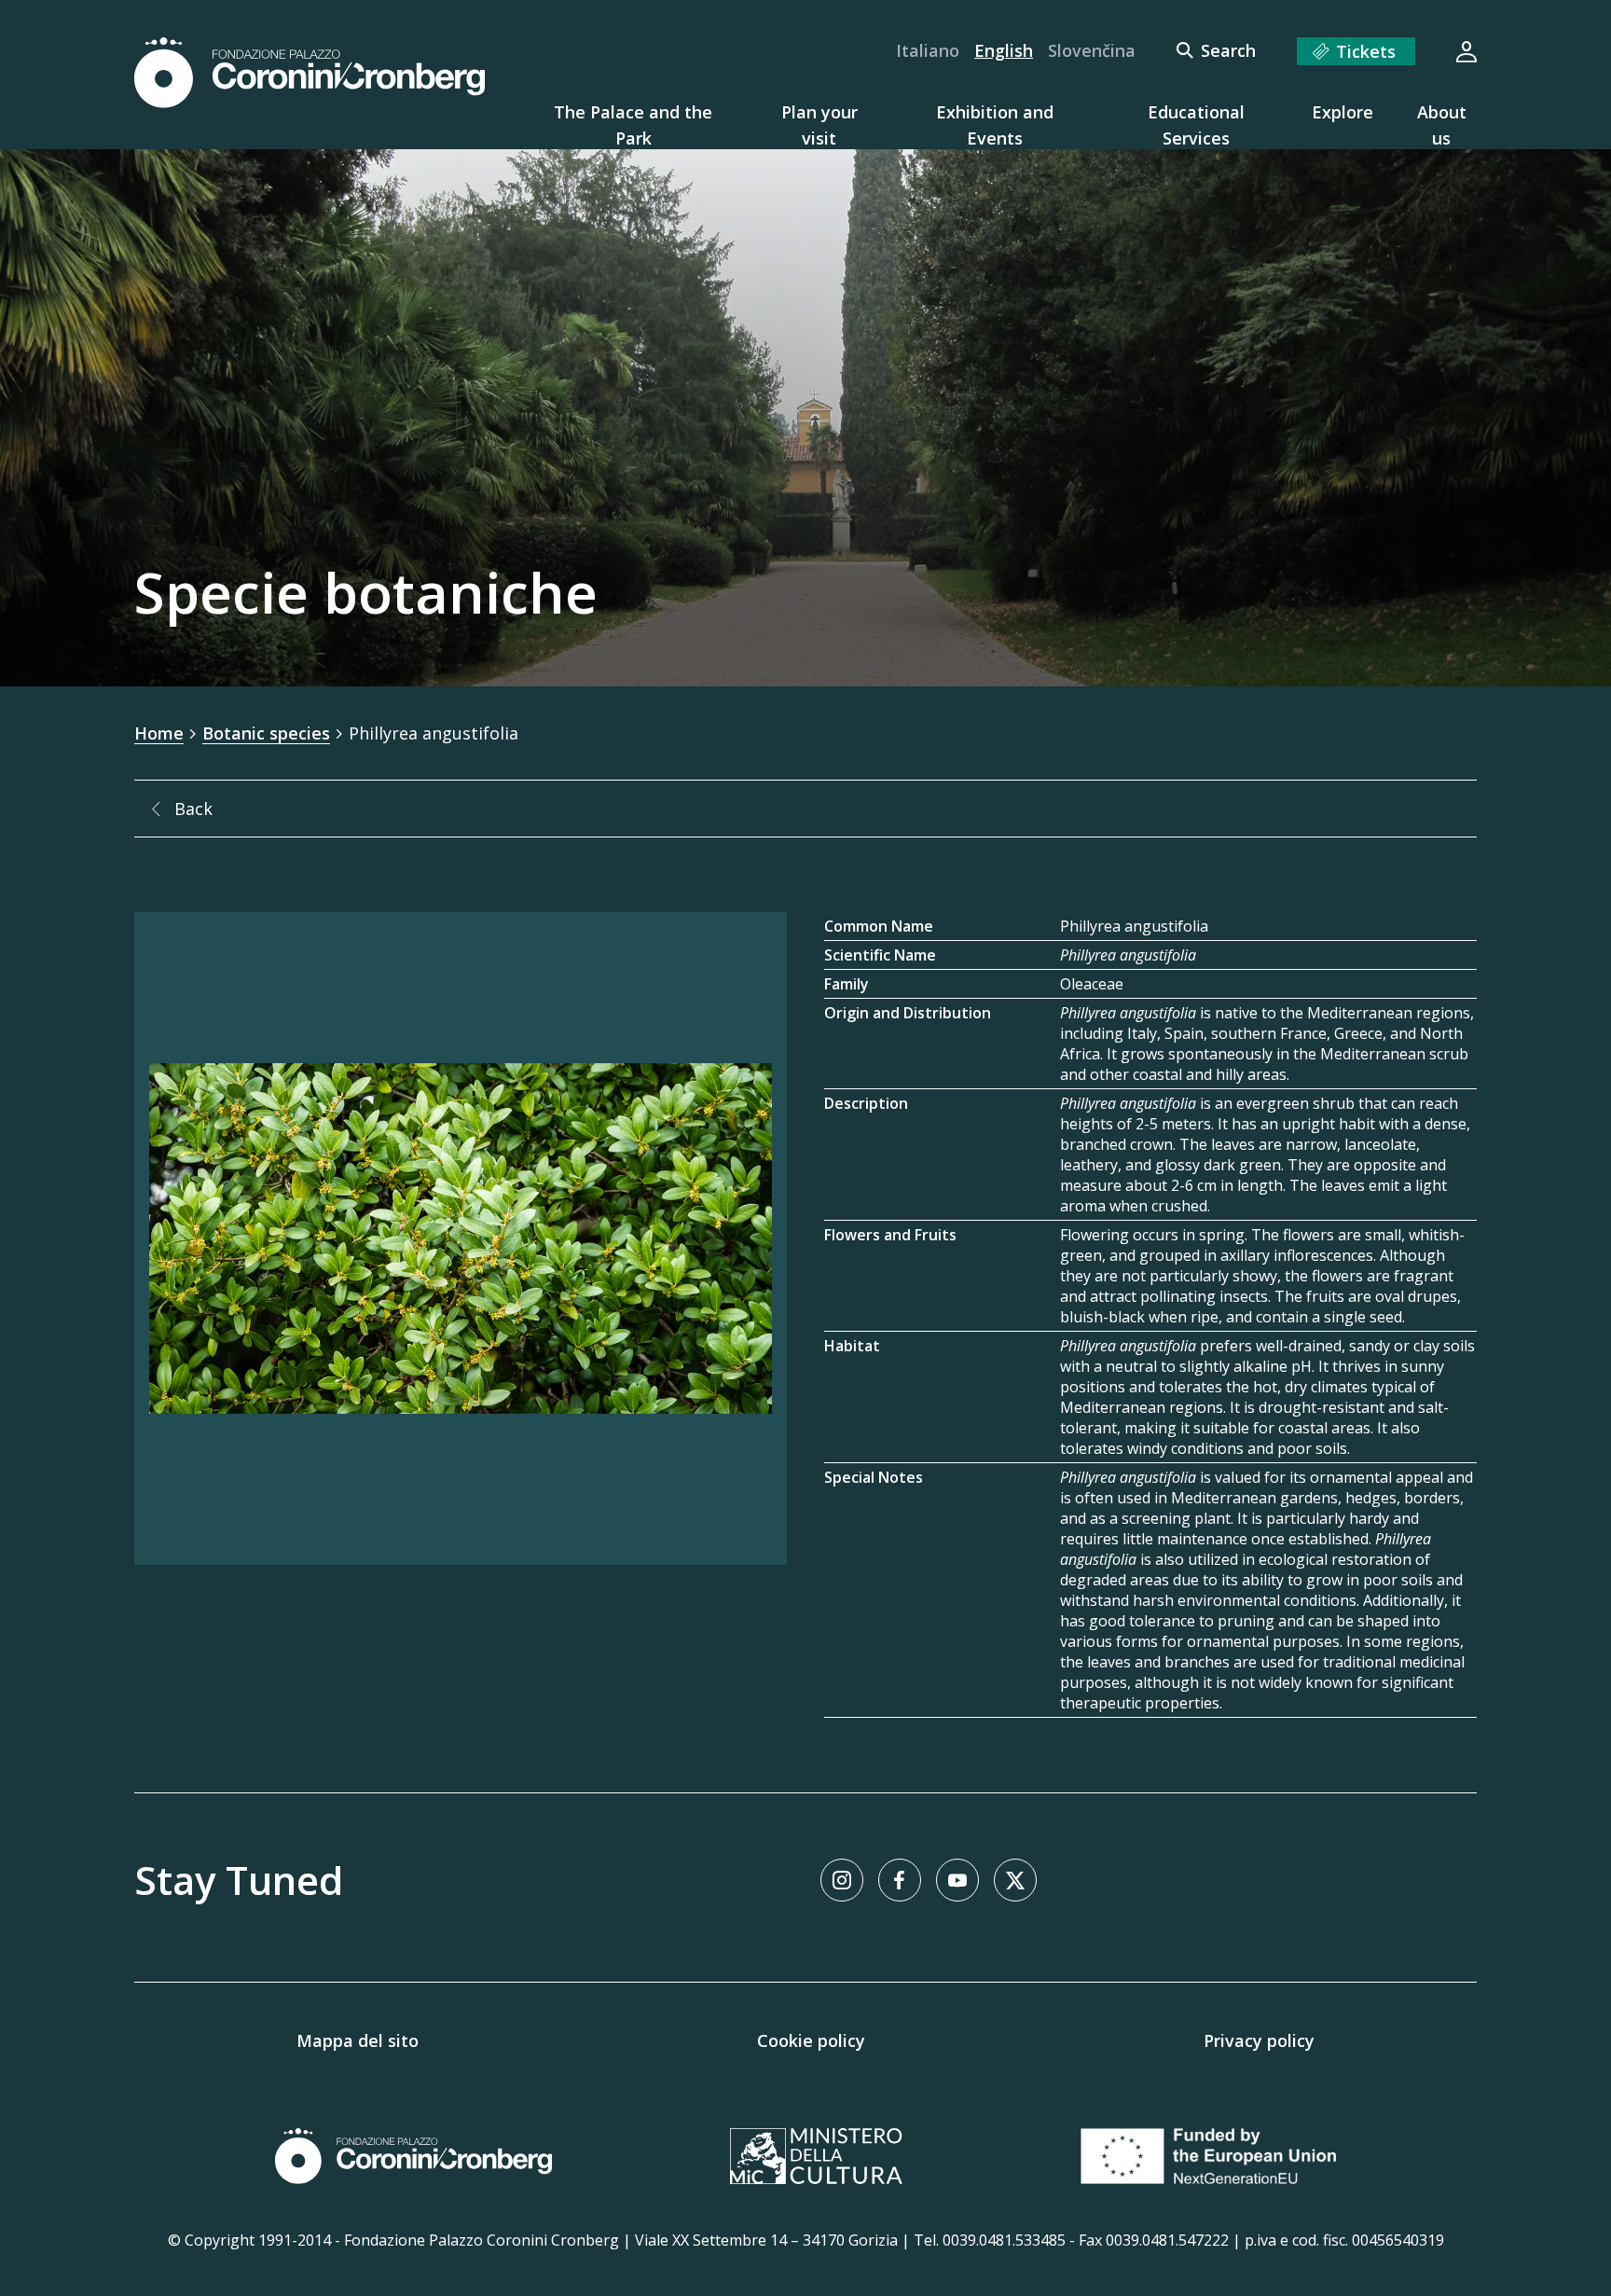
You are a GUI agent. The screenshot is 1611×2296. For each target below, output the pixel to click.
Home (159, 733)
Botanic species (266, 733)
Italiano (928, 50)
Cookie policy (811, 2040)
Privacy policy (1259, 2040)
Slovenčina (1092, 50)
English (1004, 50)
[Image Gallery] (461, 1238)
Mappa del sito (358, 2040)
